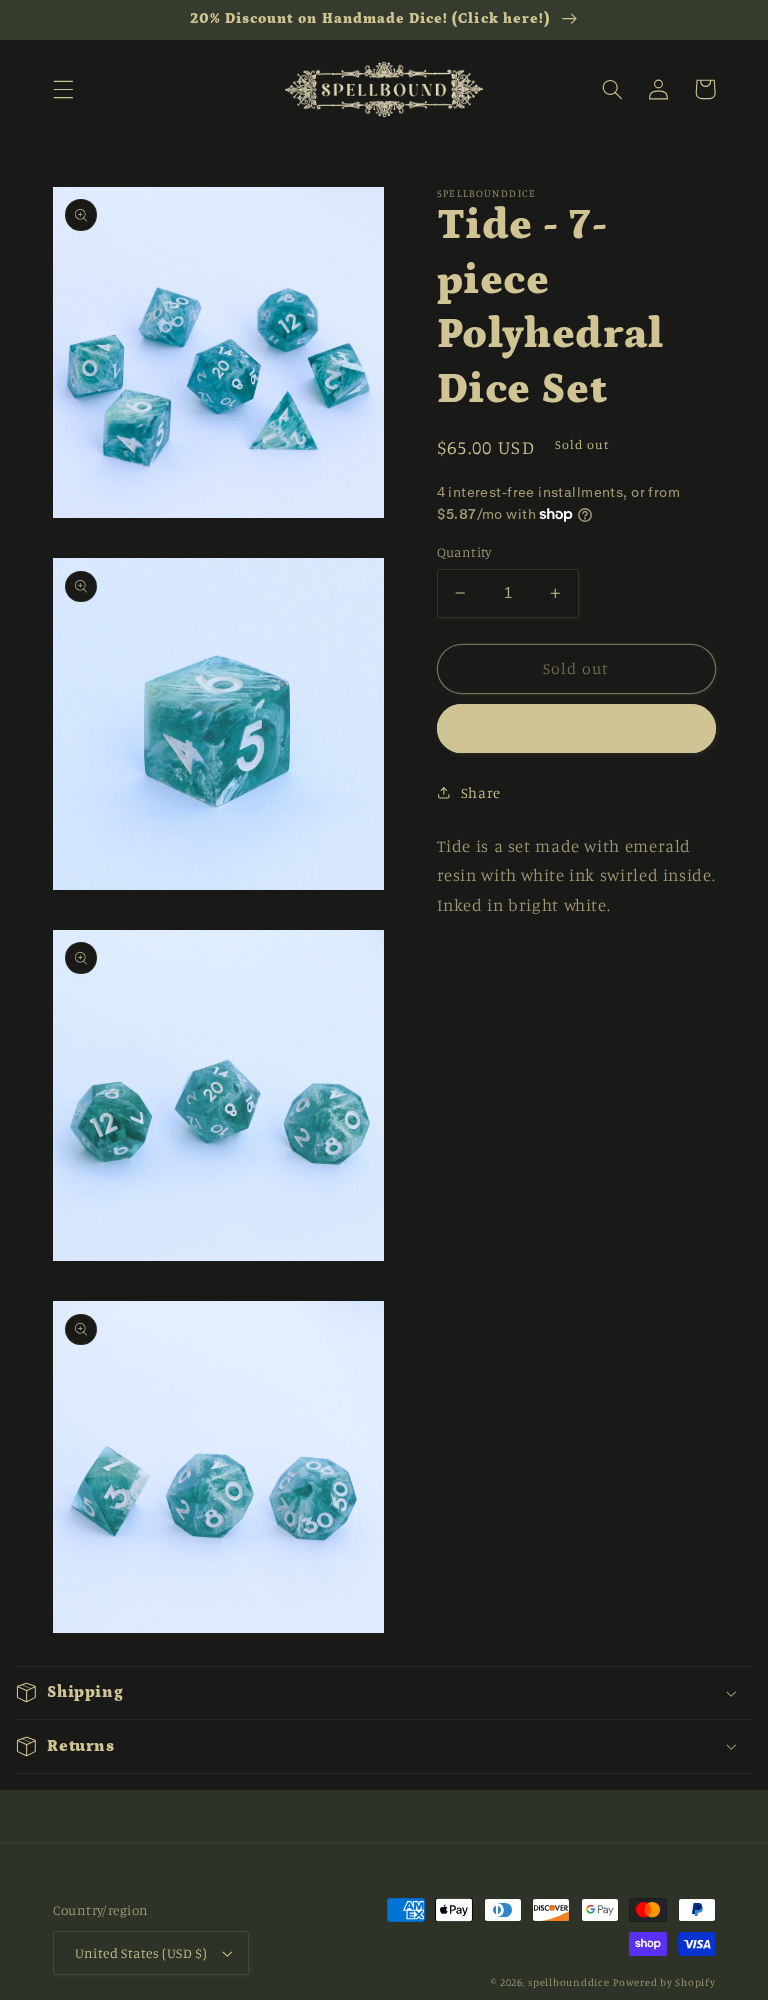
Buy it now (576, 728)
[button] (63, 89)
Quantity (464, 552)
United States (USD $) (141, 1953)
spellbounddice (568, 1982)
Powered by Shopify (664, 1982)
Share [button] (481, 792)
